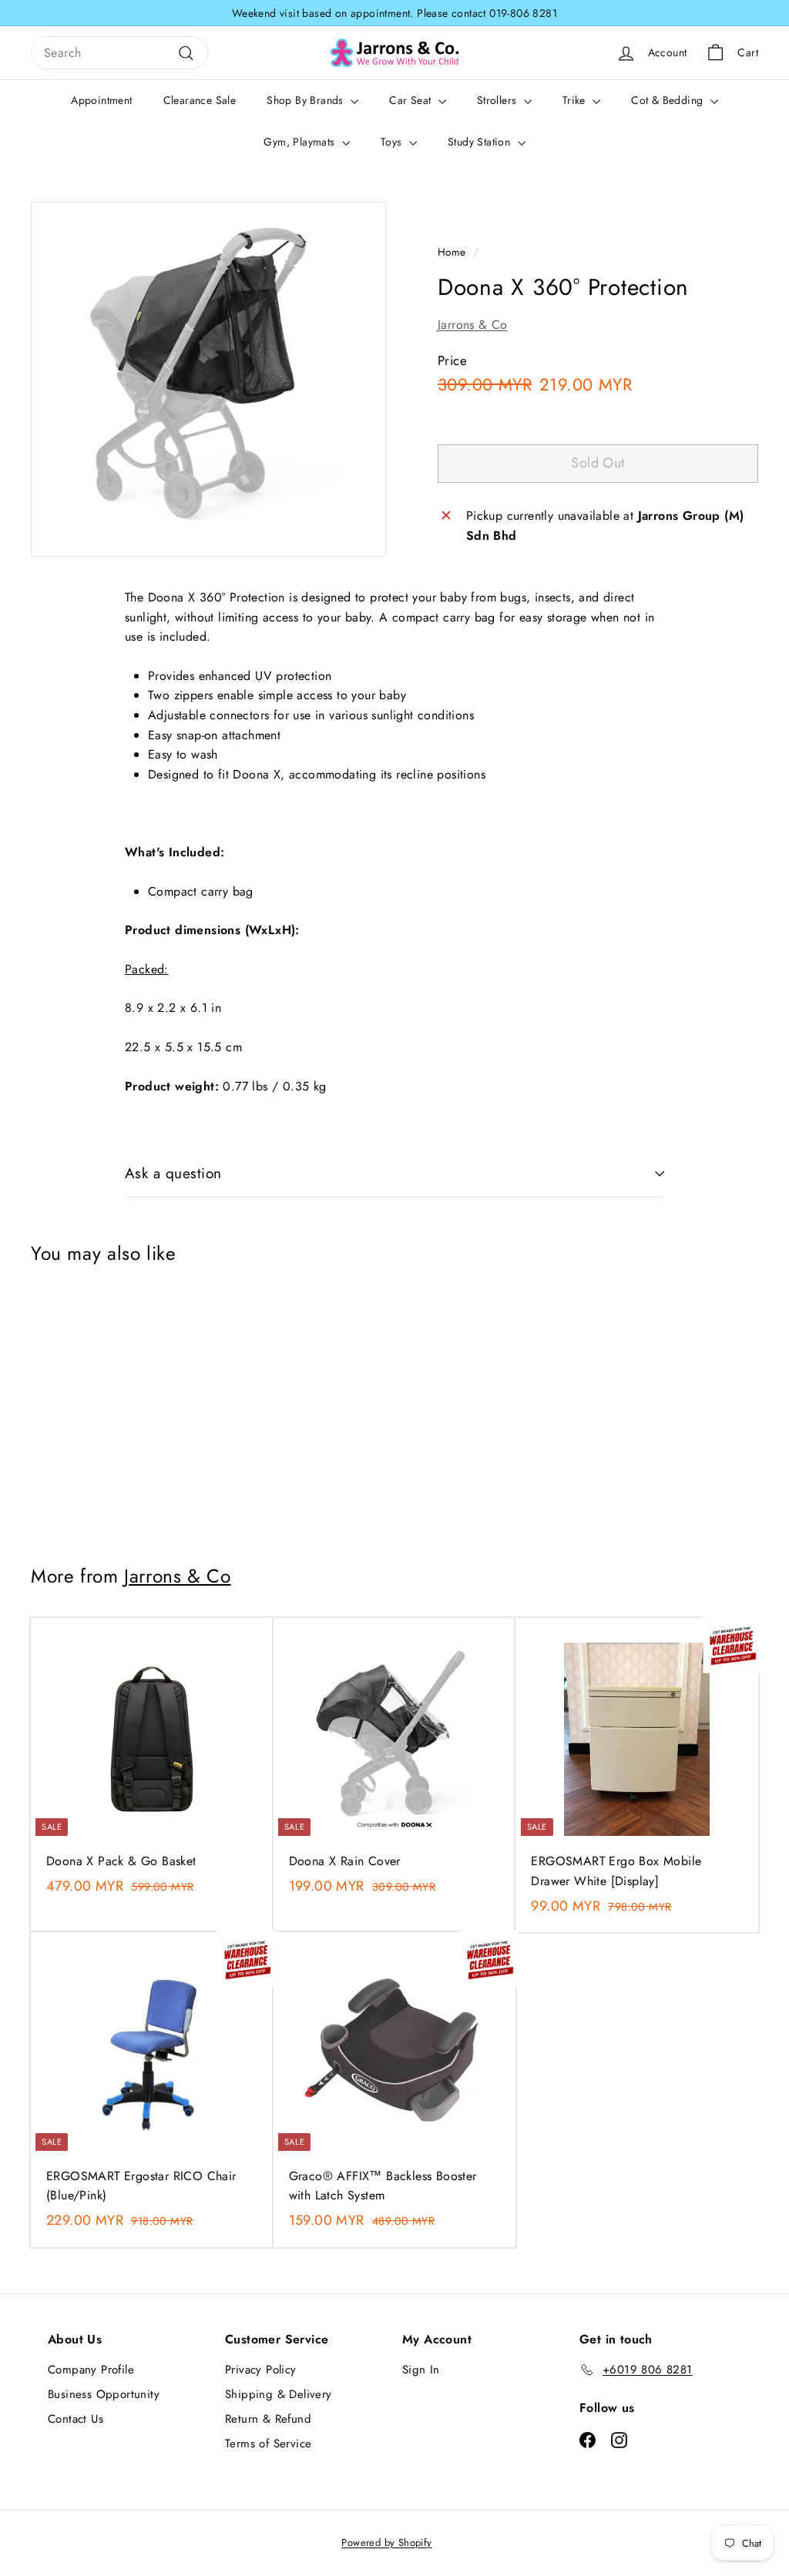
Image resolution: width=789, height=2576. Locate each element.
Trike (576, 100)
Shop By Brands (307, 100)
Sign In (421, 2370)
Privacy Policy (261, 2370)
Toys (393, 142)
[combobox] (119, 53)
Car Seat (412, 100)
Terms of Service (268, 2444)
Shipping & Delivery (279, 2394)
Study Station (481, 142)
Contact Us (76, 2419)
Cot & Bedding (669, 100)
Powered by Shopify (386, 2543)
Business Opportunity (104, 2394)
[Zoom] (208, 379)
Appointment (101, 100)
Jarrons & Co (473, 325)
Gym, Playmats (301, 142)
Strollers (499, 100)
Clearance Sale (200, 100)
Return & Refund (268, 2419)
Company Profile (91, 2370)
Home (452, 252)
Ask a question (173, 1173)
